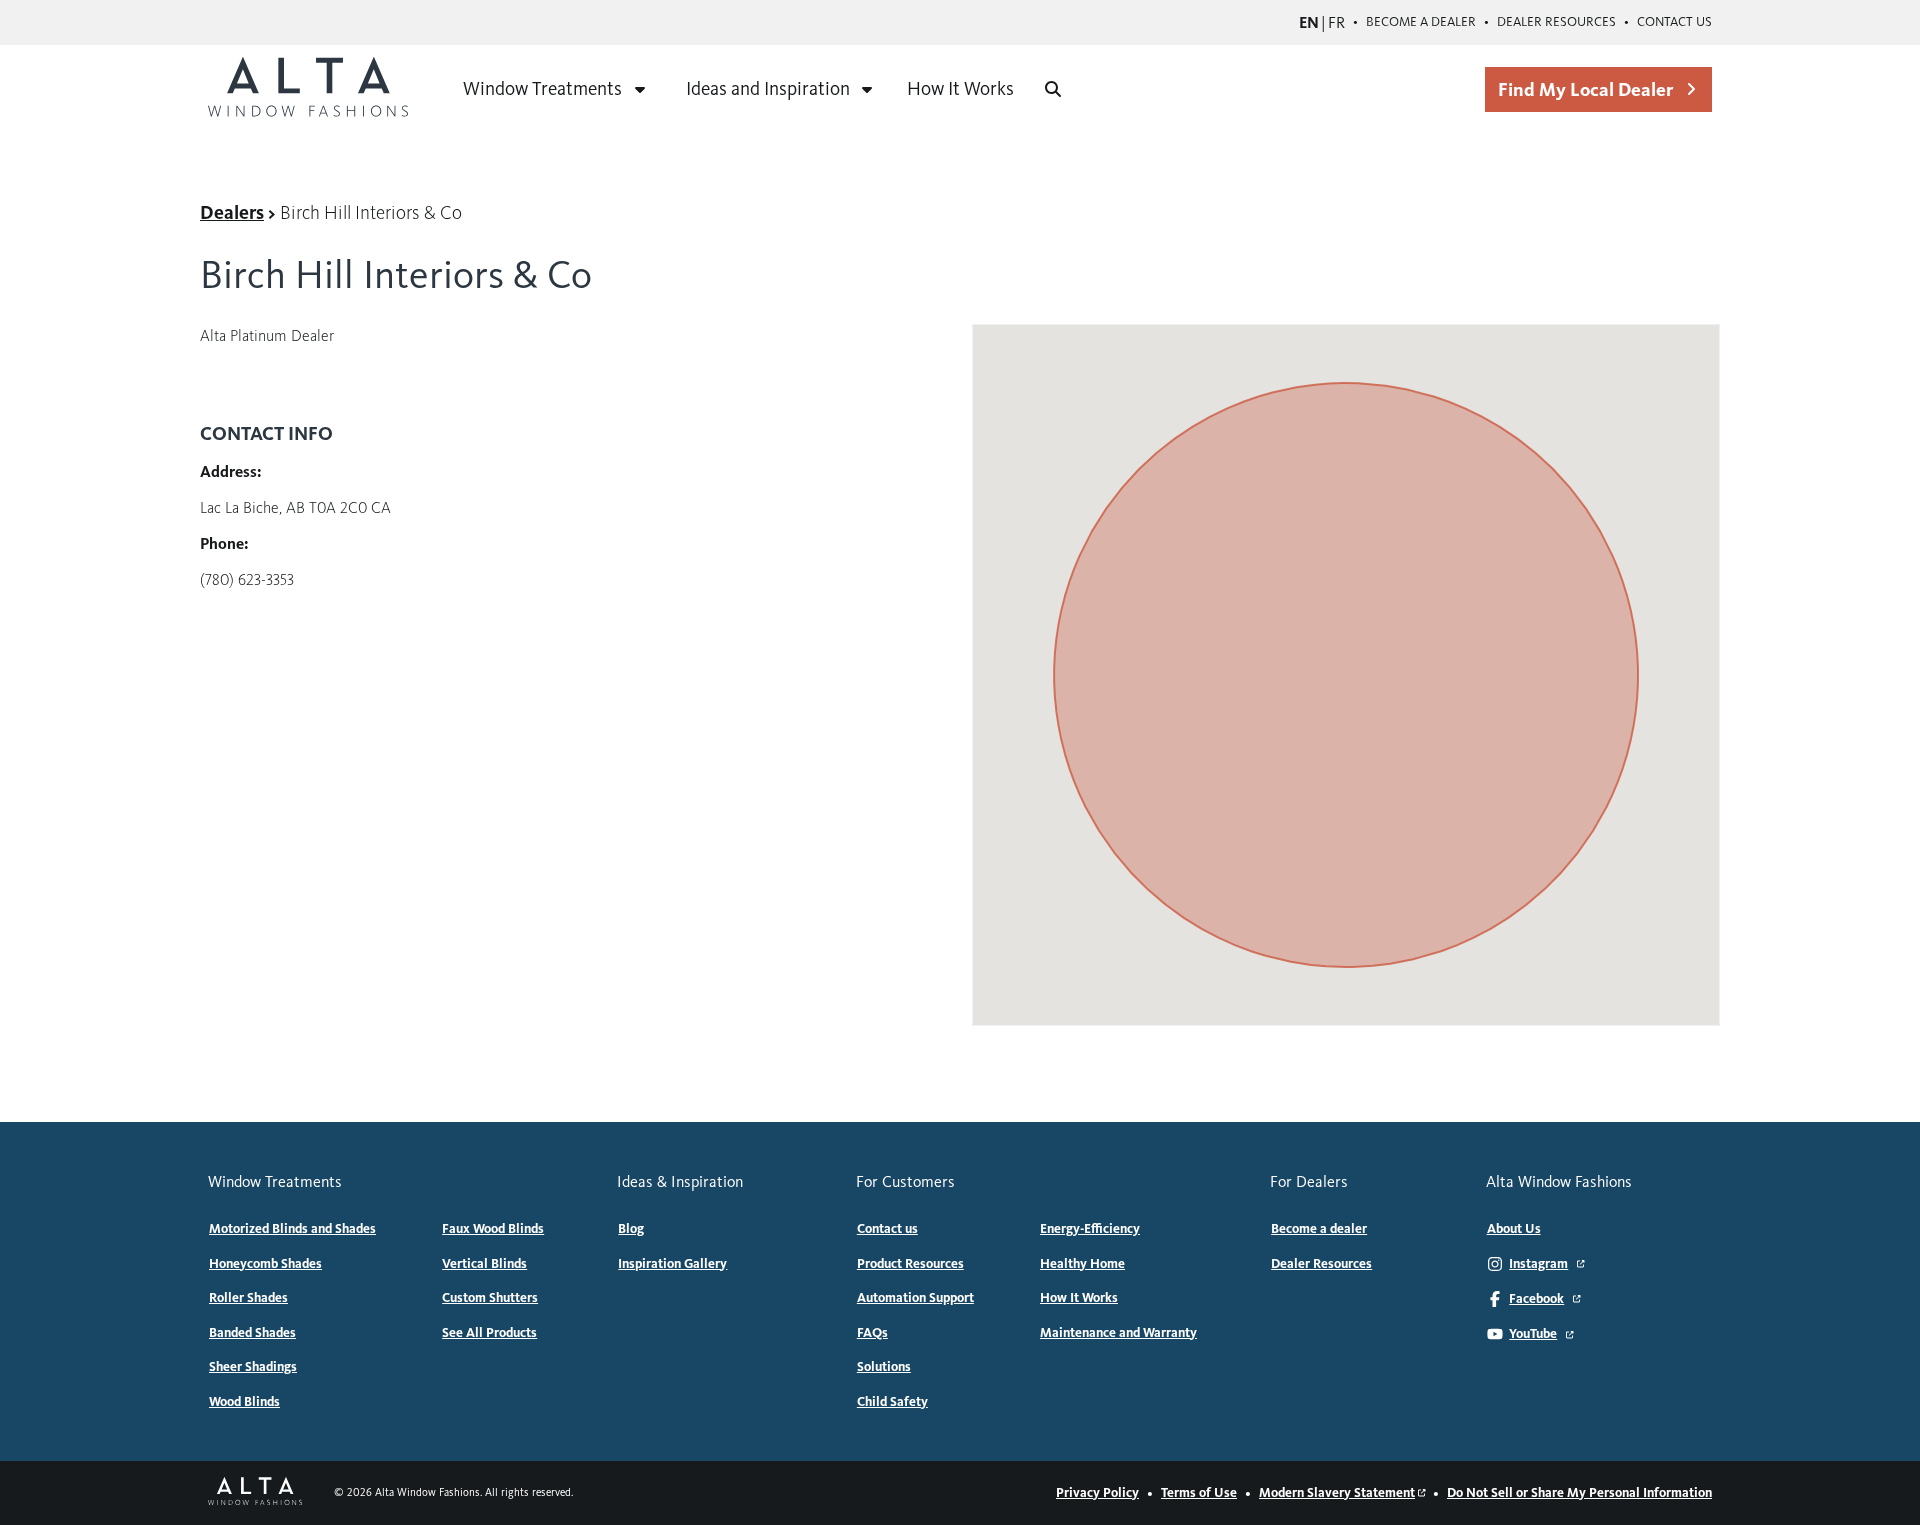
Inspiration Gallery (672, 1264)
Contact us (1674, 22)
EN (1309, 22)
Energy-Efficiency (1090, 1229)
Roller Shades (248, 1298)
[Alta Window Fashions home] (308, 89)
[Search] (1053, 89)
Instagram (1538, 1264)
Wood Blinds (244, 1402)
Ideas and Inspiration (768, 88)
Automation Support (915, 1298)
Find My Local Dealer (1585, 89)
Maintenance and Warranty (1118, 1333)
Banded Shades (252, 1333)
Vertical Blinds (484, 1264)
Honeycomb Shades (265, 1264)
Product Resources (910, 1264)
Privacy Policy (1097, 1493)
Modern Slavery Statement (1337, 1493)
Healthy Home (1082, 1264)
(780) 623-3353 (247, 579)
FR (1336, 22)
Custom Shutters (490, 1298)
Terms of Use (1199, 1493)
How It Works (960, 88)
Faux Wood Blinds (493, 1229)
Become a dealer (1421, 22)
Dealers (232, 212)
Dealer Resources (1556, 22)
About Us (1514, 1229)
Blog (631, 1229)
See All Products (489, 1333)
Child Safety (892, 1402)
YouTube (1533, 1334)
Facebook (1536, 1299)
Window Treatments (542, 88)
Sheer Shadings (253, 1367)
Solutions (884, 1367)
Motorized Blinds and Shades (292, 1229)
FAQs (872, 1333)
